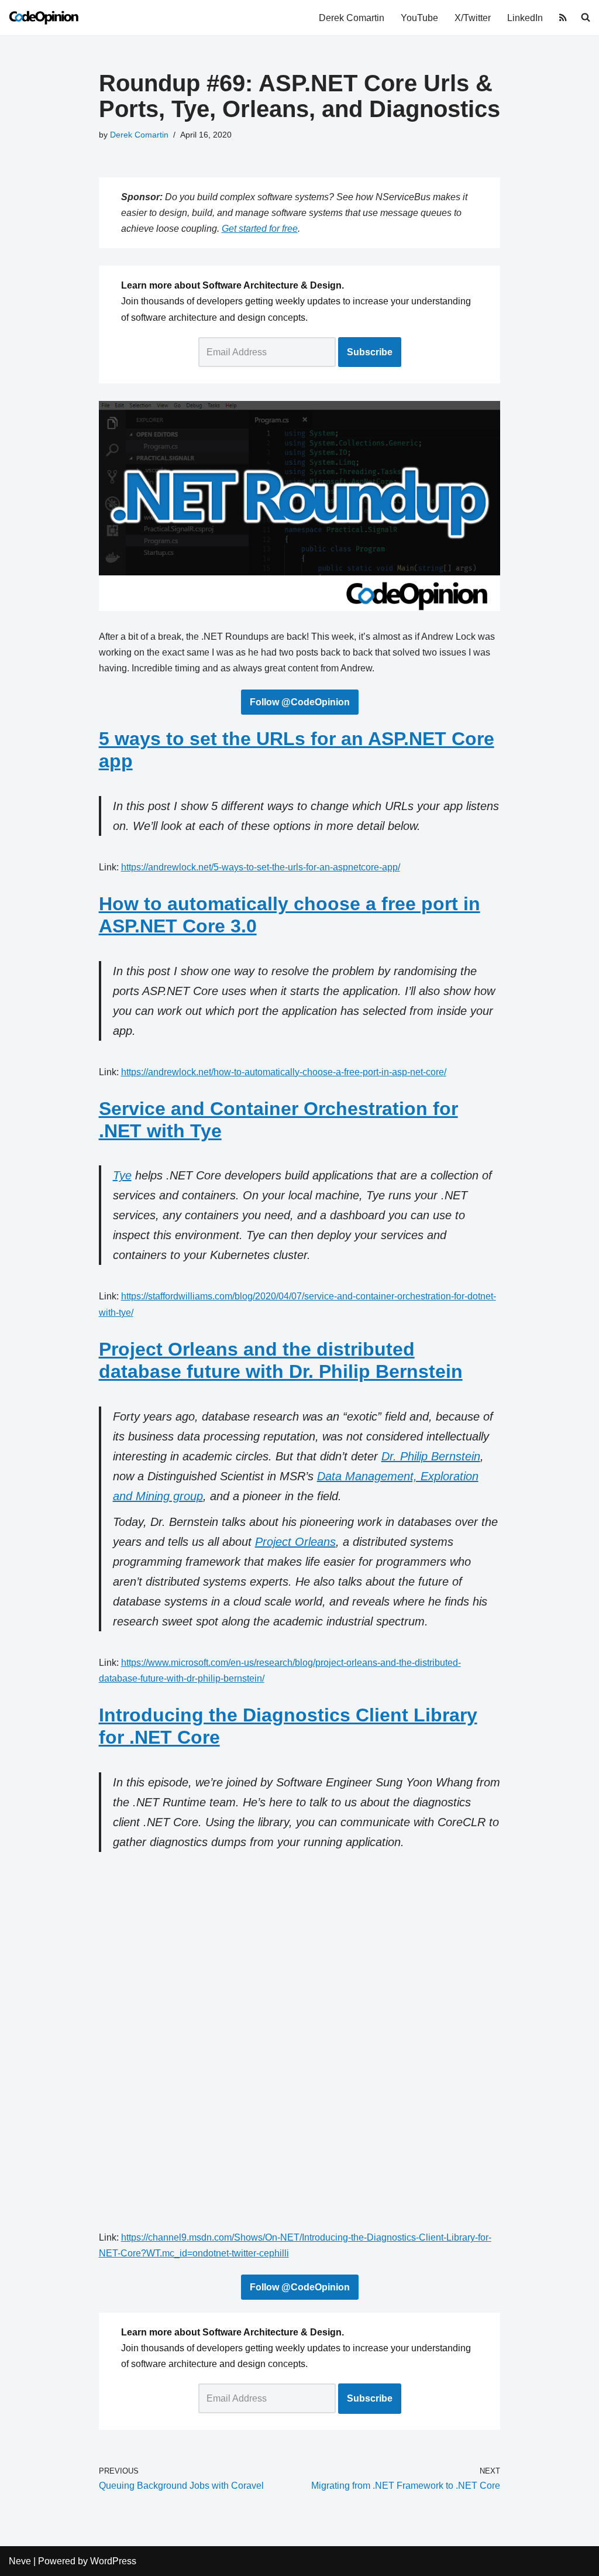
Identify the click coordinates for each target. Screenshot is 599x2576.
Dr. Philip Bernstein (431, 1456)
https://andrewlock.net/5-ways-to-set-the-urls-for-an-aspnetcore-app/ (261, 867)
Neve (20, 2561)
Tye (122, 1175)
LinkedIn (525, 18)
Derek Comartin (352, 18)
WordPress (113, 2561)
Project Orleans (295, 1542)
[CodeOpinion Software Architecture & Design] (44, 18)
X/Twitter (473, 18)
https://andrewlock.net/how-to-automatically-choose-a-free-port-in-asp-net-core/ (284, 1072)
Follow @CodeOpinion (300, 702)
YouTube (419, 18)
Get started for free (260, 229)
